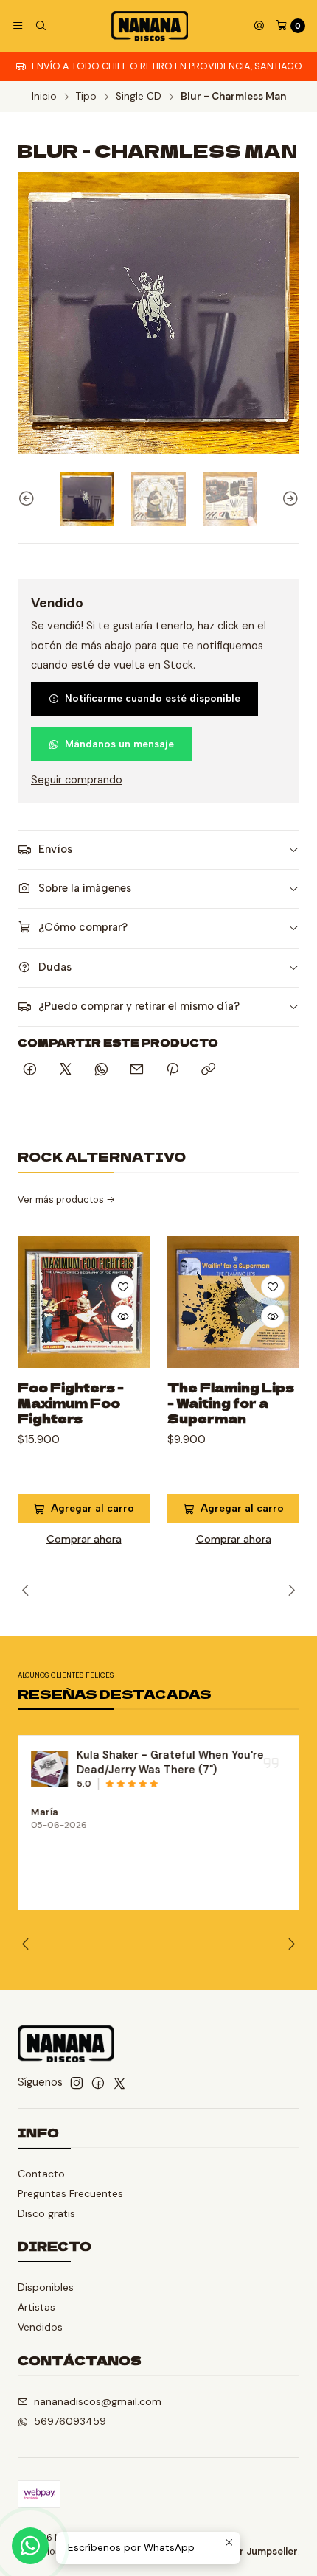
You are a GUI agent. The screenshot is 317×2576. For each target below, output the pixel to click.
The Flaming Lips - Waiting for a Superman (231, 1403)
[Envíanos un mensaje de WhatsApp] (30, 2546)
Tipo (86, 97)
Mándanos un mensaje (119, 744)
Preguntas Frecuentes (70, 2193)
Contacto (41, 2174)
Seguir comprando (77, 780)
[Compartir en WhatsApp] (101, 1070)
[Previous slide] (29, 499)
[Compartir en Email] (137, 1070)
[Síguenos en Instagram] (77, 2083)
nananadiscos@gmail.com (98, 2401)
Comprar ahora (84, 1539)
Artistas (36, 2307)
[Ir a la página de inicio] (150, 26)
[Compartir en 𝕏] (66, 1070)
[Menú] (18, 26)
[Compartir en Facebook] (30, 1070)
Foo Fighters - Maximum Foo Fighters (71, 1403)
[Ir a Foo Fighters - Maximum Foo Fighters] (84, 1302)
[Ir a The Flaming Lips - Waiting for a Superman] (233, 1302)
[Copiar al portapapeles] (208, 1070)
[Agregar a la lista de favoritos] (123, 1287)
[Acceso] (259, 26)
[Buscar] (40, 26)
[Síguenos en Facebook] (98, 2083)
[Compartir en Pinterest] (173, 1070)
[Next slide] (288, 499)
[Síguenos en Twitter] (119, 2083)
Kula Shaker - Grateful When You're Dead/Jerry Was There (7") (170, 1762)
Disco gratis (46, 2213)
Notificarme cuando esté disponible (153, 698)
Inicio (44, 97)
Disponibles (46, 2287)
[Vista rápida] (123, 1316)
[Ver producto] (49, 1769)
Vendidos (40, 2327)
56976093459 (70, 2421)
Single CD (139, 97)
